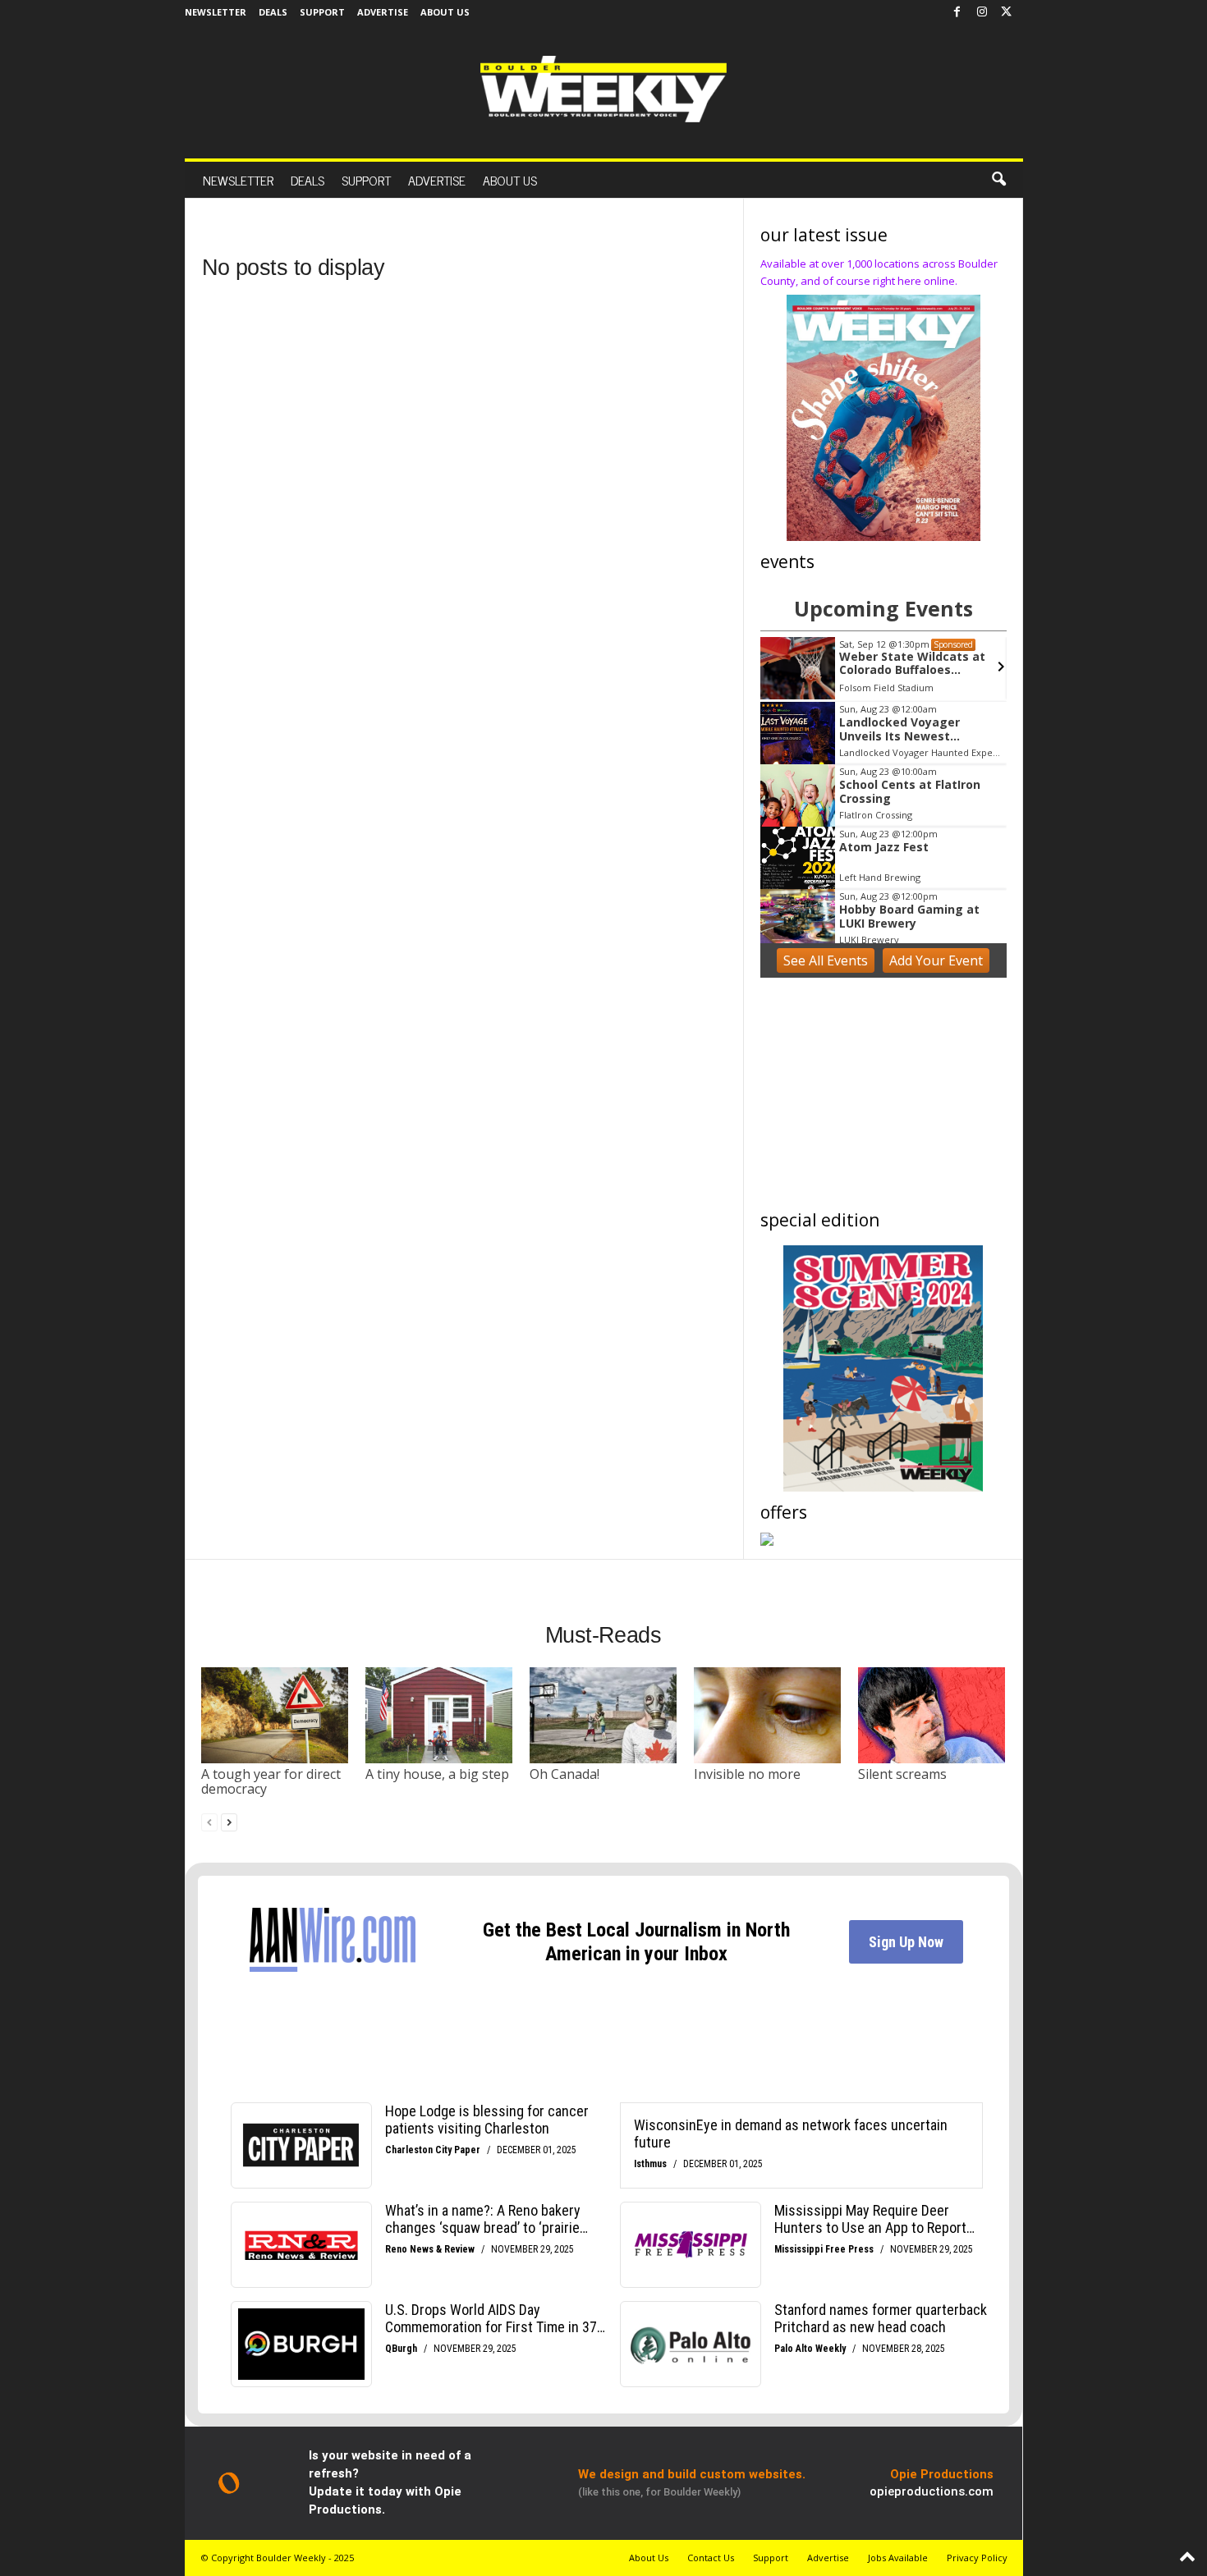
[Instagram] (982, 12)
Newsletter (216, 12)
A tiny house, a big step (437, 1774)
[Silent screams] (932, 1715)
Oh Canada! (564, 1774)
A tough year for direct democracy (271, 1781)
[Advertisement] (883, 1097)
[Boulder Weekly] (603, 89)
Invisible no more (747, 1774)
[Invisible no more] (768, 1715)
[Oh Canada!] (603, 1715)
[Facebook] (957, 12)
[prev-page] (209, 1822)
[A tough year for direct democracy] (275, 1715)
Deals (273, 12)
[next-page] (229, 1822)
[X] (1007, 12)
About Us (445, 12)
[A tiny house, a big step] (439, 1715)
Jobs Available (898, 2558)
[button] (998, 180)
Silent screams (902, 1774)
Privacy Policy (977, 2558)
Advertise (383, 12)
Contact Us (711, 2558)
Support (322, 12)
